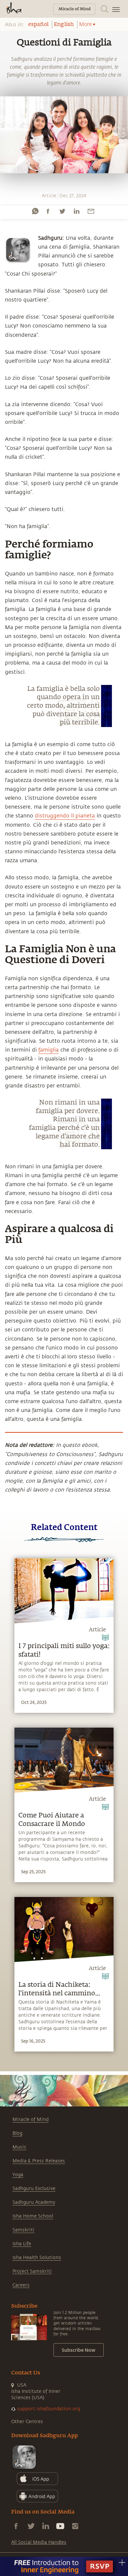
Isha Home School (33, 2216)
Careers (21, 2285)
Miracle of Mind (31, 2119)
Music (19, 2147)
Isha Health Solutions (37, 2258)
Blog (17, 2133)
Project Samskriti (32, 2271)
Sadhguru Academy (34, 2202)
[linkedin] (76, 211)
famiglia (49, 1050)
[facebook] (48, 211)
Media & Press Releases (39, 2161)
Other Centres (27, 2422)
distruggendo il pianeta (65, 816)
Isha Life (22, 2244)
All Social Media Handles (39, 2542)
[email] (91, 211)
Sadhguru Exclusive (34, 2188)
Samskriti (23, 2230)
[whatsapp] (35, 211)
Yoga (18, 2175)
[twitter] (62, 211)
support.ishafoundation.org (49, 2409)
